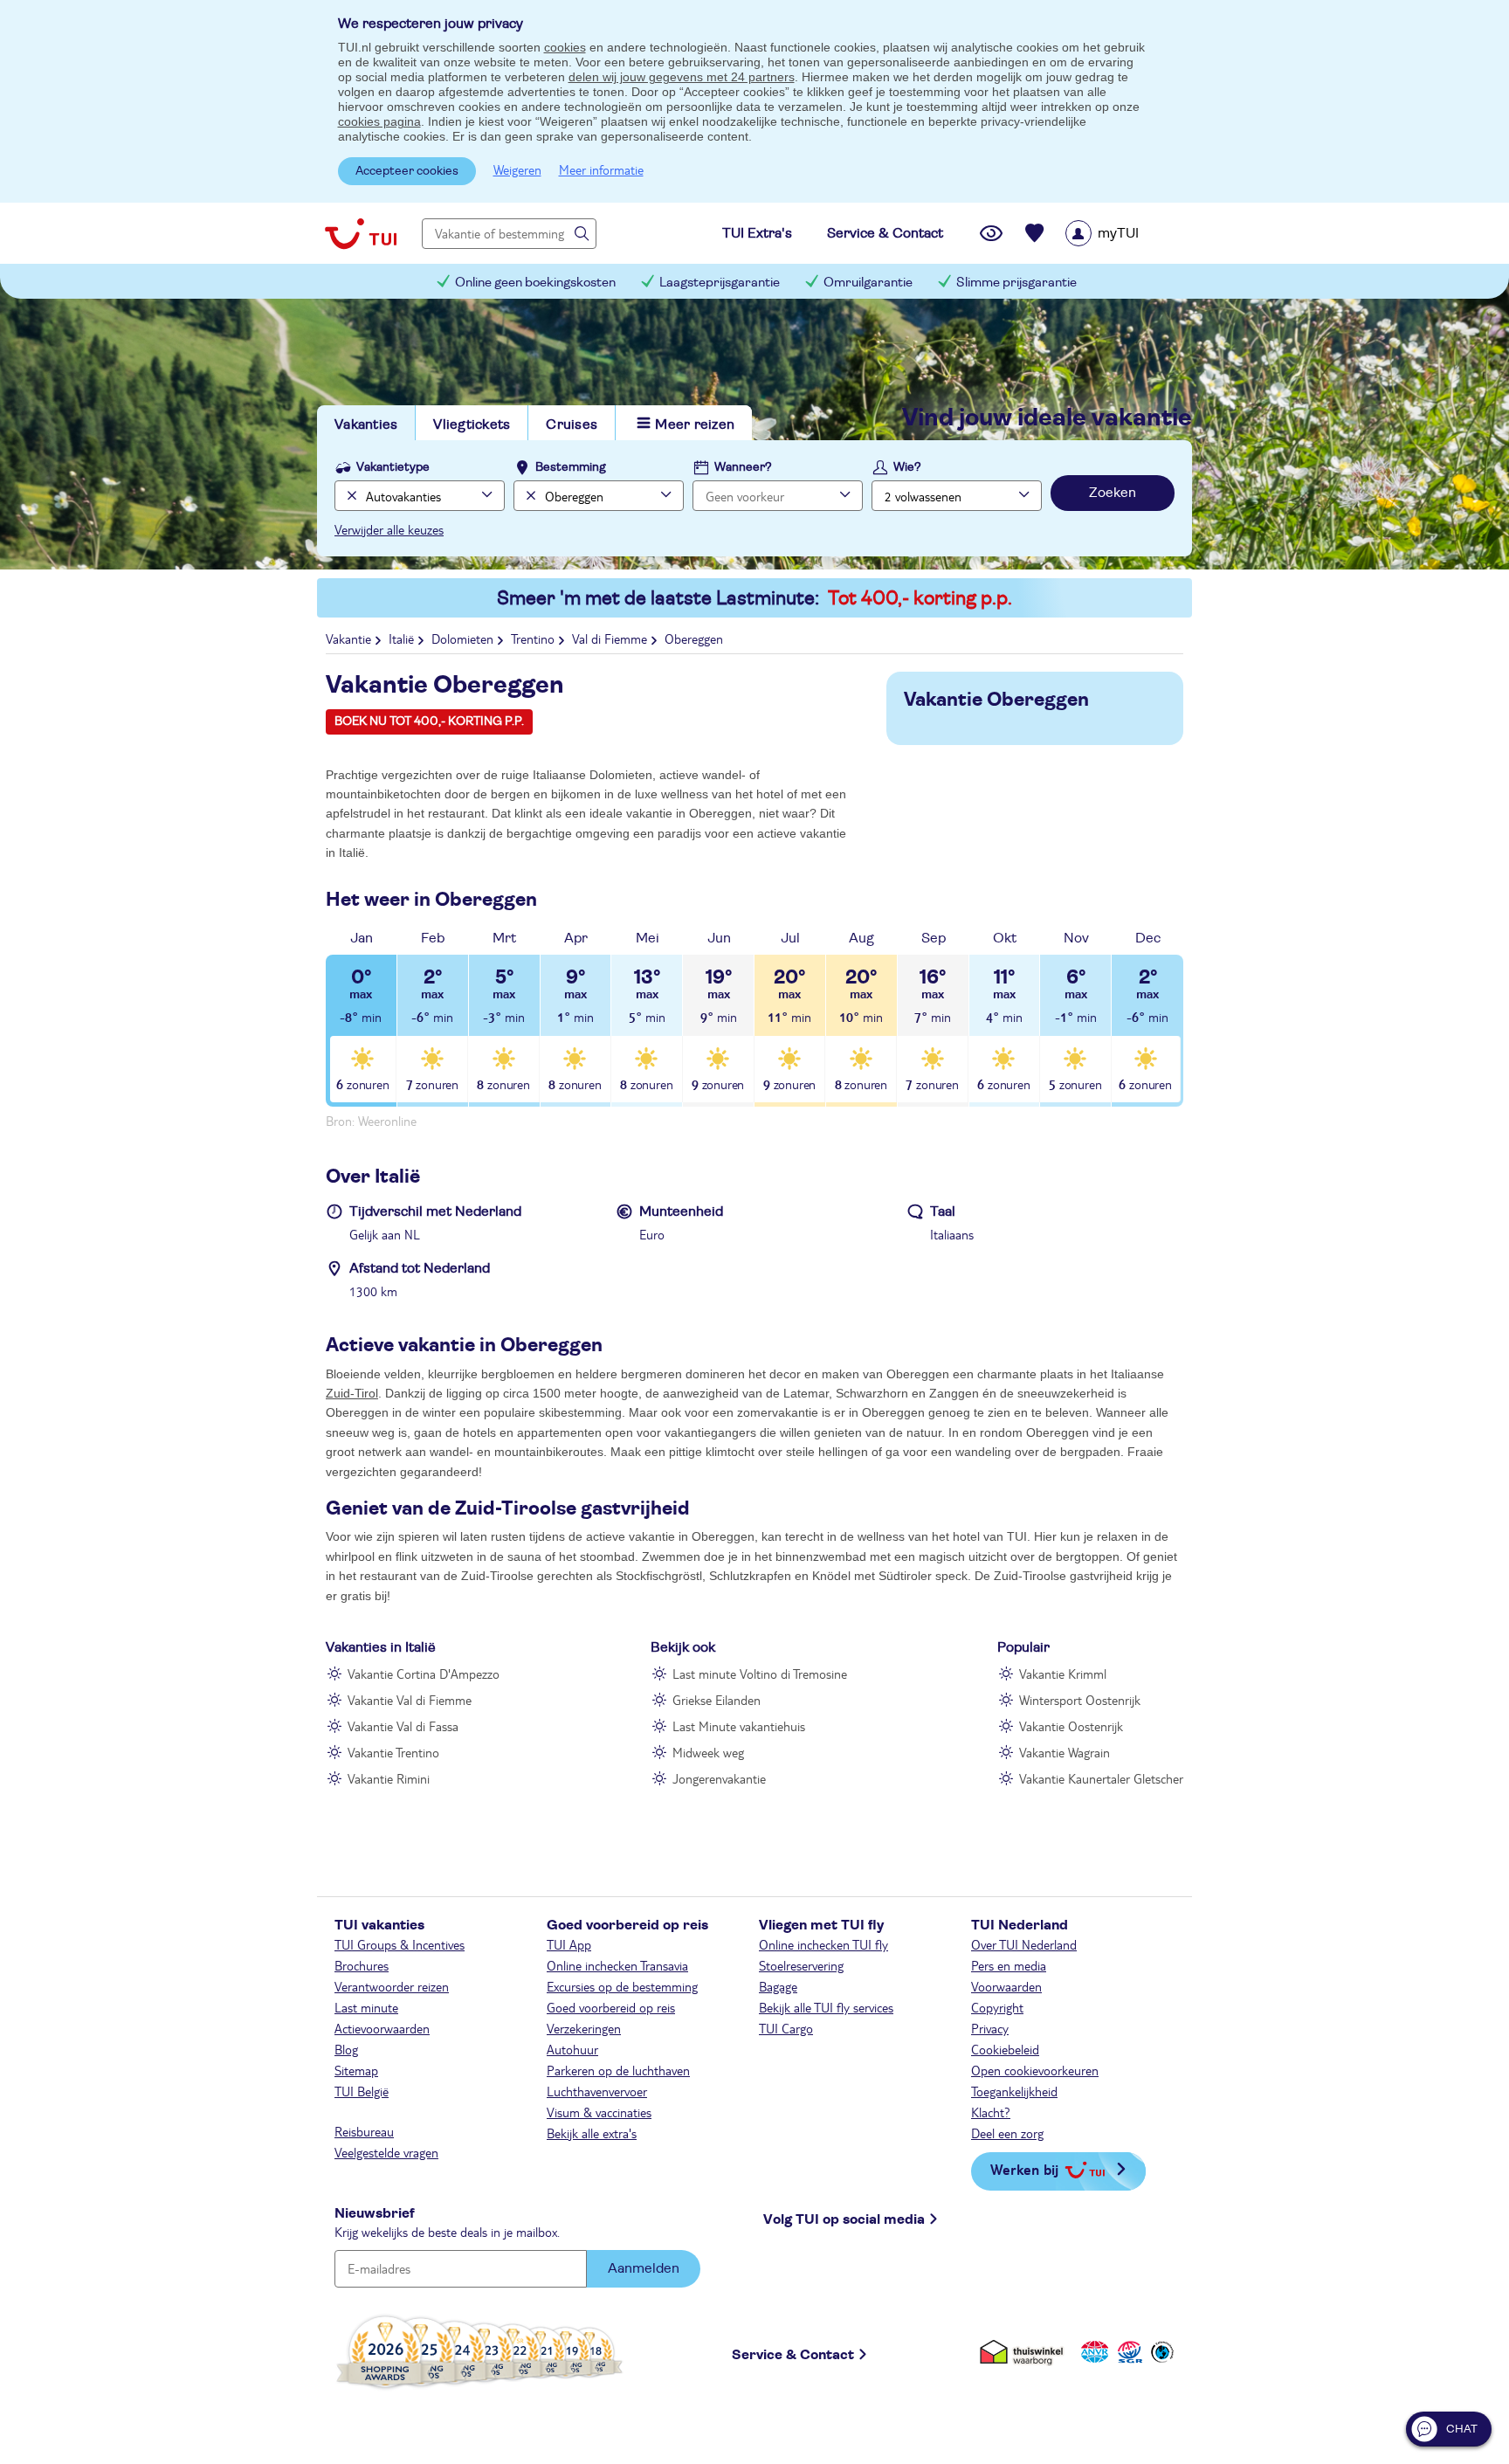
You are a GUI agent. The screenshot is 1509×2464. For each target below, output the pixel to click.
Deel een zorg (1007, 2133)
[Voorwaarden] (1127, 2352)
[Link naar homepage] (361, 233)
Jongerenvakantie (719, 1778)
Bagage (778, 1986)
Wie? (907, 467)
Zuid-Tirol (352, 1393)
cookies (565, 47)
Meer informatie (601, 169)
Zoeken (1113, 493)
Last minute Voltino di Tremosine (760, 1674)
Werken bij (1024, 2169)
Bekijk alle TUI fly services (826, 2007)
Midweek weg (708, 1752)
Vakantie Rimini (389, 1778)
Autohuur (572, 2049)
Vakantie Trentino (393, 1752)
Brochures (362, 1965)
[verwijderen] (529, 496)
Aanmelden (644, 2268)
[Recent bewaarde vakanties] (1035, 233)
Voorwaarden (1006, 1986)
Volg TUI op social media (844, 2219)
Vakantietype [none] (393, 467)
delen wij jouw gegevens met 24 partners (682, 77)
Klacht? (991, 2112)
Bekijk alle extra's (592, 2133)
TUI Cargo (786, 2028)
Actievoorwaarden (382, 2028)
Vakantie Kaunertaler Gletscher (1101, 1778)
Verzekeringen (584, 2028)
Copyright (997, 2007)
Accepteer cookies (407, 171)
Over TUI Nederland (1024, 1944)
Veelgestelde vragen (386, 2152)
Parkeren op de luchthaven (618, 2070)
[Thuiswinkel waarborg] (1025, 2352)
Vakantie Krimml (1063, 1674)
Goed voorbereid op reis (611, 2007)
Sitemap (356, 2070)
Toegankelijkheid (1014, 2091)
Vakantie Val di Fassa (403, 1726)
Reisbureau (364, 2131)
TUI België (362, 2091)
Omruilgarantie (868, 283)
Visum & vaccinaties (599, 2112)
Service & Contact (793, 2355)
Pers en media (1009, 1965)
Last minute (366, 2007)
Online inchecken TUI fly (823, 1944)
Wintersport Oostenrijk (1080, 1700)
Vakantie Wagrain (1065, 1752)
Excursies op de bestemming (622, 1986)
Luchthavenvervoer (597, 2091)
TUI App (569, 1944)
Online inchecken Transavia (617, 1965)
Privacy (990, 2028)
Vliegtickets (472, 424)
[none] (350, 496)
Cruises (572, 424)
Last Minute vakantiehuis (739, 1726)
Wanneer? (743, 467)
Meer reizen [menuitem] (695, 424)
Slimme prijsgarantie (1016, 283)
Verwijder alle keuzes (389, 529)
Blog (346, 2049)
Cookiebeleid (1005, 2049)
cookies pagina (379, 121)
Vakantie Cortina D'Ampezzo (424, 1674)
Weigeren (517, 169)
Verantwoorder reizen (392, 1986)
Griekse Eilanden (717, 1700)
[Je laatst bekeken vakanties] (991, 233)
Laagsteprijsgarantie (720, 283)
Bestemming (571, 467)
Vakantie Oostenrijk (1071, 1726)
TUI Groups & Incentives (400, 1944)
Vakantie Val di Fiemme (410, 1700)
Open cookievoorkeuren (1035, 2070)
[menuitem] (1124, 233)
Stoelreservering (801, 1965)
